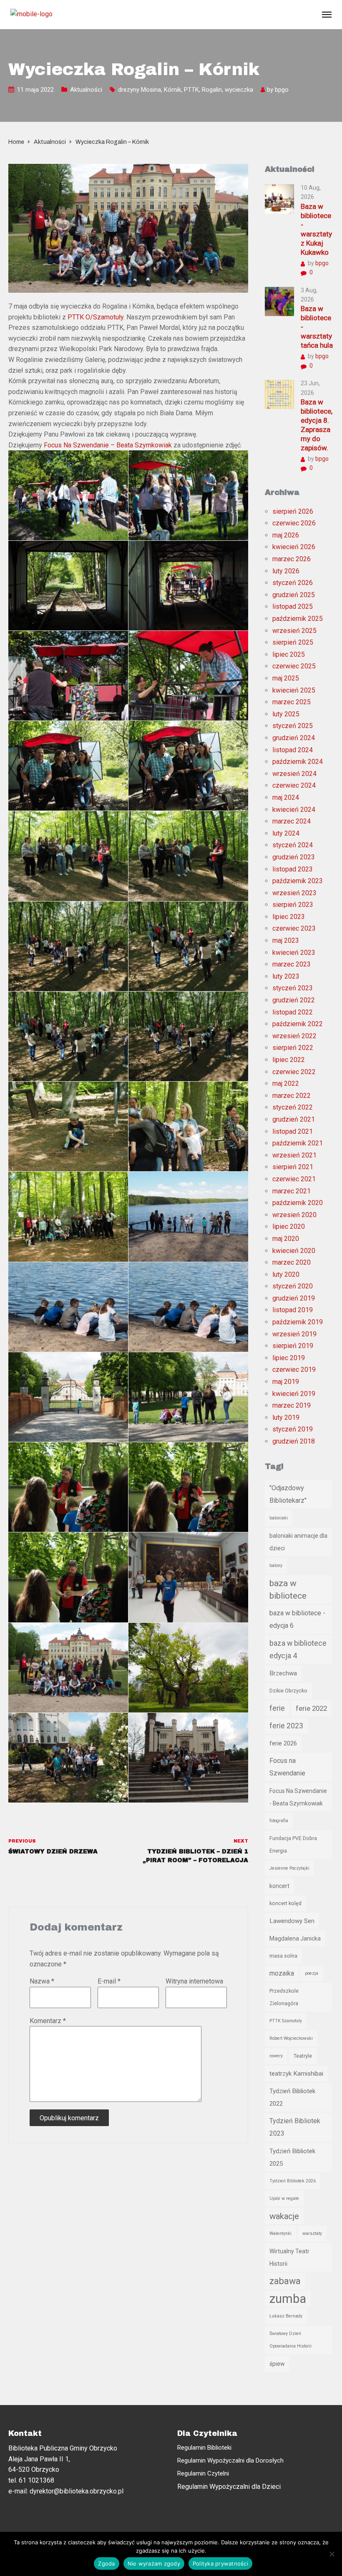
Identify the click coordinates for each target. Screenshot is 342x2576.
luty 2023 (286, 976)
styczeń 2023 (293, 988)
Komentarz (48, 2021)
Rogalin (212, 90)
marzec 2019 (292, 1405)
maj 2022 (286, 1083)
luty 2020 (286, 1274)
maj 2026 (286, 535)
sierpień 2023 (293, 905)
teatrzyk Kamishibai (296, 2074)
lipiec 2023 (289, 917)
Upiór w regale (284, 2198)
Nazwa (42, 1981)
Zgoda (106, 2563)
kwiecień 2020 (294, 1251)
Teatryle (303, 2056)
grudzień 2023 (294, 857)
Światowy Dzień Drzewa (53, 1852)
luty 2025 (286, 714)
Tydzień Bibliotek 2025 (292, 2157)
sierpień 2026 (293, 511)
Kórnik (172, 90)
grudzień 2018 (294, 1441)
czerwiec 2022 (294, 1072)
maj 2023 (286, 940)
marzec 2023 (292, 964)
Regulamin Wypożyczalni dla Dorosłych (230, 2461)
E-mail (109, 1981)
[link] (96, 317)
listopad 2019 (293, 1310)
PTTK (191, 90)
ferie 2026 (283, 1743)
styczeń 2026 (293, 583)
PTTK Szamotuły (286, 2021)
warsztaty (312, 2233)
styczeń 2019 (293, 1429)
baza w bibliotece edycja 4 (298, 1650)
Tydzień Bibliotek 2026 (293, 2181)
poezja (312, 1973)
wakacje (284, 2216)
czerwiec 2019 (294, 1370)
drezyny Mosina (140, 90)
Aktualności (86, 90)
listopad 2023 (293, 869)
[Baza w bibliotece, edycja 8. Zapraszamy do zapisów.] (279, 394)
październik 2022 (298, 1024)
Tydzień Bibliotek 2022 (292, 2097)
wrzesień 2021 (294, 1155)
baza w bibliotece (288, 1589)
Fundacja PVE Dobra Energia (293, 1844)
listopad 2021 (293, 1131)
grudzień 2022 (294, 1000)
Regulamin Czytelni (203, 2473)
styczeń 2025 (293, 726)
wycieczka (239, 90)
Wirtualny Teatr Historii (289, 2257)
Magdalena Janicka (295, 1938)
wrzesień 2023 (294, 893)
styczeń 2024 (293, 845)
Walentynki (280, 2233)
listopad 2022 (293, 1012)
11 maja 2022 (35, 90)
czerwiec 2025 (294, 666)
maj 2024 (286, 797)
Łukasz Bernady (286, 2316)
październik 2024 (298, 762)
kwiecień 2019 (294, 1394)
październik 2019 (298, 1322)
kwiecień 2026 (294, 547)
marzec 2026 (292, 559)
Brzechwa (283, 1673)
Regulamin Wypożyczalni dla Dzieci (229, 2487)
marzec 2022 (292, 1096)
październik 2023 (298, 881)
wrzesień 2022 (294, 1036)
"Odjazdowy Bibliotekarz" (288, 1494)
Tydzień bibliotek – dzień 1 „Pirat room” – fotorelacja (195, 1856)
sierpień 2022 (293, 1048)
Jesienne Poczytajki (289, 1868)
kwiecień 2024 (294, 810)
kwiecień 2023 (294, 953)
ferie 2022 (311, 1708)
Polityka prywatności (220, 2563)
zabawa (285, 2281)
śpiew (277, 2364)
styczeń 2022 (293, 1107)
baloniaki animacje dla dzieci (298, 1542)
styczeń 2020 (293, 1286)
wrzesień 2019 (294, 1334)
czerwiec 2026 (294, 523)
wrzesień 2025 (294, 631)
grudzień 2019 (294, 1298)
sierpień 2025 (293, 642)
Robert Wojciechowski (291, 2038)
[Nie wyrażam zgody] (332, 2554)
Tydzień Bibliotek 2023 (295, 2127)
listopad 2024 (293, 750)
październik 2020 (298, 1203)
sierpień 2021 (293, 1167)
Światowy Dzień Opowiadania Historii (290, 2340)
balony (276, 1565)
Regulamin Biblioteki (204, 2448)
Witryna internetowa (194, 1981)
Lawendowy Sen (292, 1921)
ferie (277, 1708)
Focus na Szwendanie (287, 1767)
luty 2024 (286, 833)
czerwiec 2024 (294, 785)
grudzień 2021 (294, 1119)
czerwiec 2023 (294, 928)
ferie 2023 (286, 1726)
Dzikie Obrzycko (288, 1691)
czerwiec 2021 (294, 1179)
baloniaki (279, 1518)
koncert (279, 1886)
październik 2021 (298, 1143)
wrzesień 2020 (294, 1215)
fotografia (279, 1821)
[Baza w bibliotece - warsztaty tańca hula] (279, 301)
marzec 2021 (292, 1191)
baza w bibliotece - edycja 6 (297, 1619)
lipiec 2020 (289, 1226)
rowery (276, 2056)
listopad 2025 (293, 606)
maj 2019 (286, 1382)
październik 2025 (298, 619)
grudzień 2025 (294, 595)
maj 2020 (286, 1239)
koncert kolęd (285, 1903)
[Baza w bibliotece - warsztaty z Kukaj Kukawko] (279, 198)
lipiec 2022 (289, 1060)
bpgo (282, 90)
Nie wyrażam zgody (154, 2563)
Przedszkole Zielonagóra (284, 1997)
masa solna (283, 1956)
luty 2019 (286, 1417)
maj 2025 (286, 678)
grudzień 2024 (294, 738)
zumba (288, 2299)
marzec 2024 (292, 821)
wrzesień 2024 (294, 774)
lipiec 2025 (289, 654)
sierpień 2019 (293, 1346)
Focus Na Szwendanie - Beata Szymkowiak (298, 1797)
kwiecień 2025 (294, 690)
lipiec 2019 (289, 1358)
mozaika (282, 1973)
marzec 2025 (292, 702)
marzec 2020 (292, 1262)
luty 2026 (286, 571)
